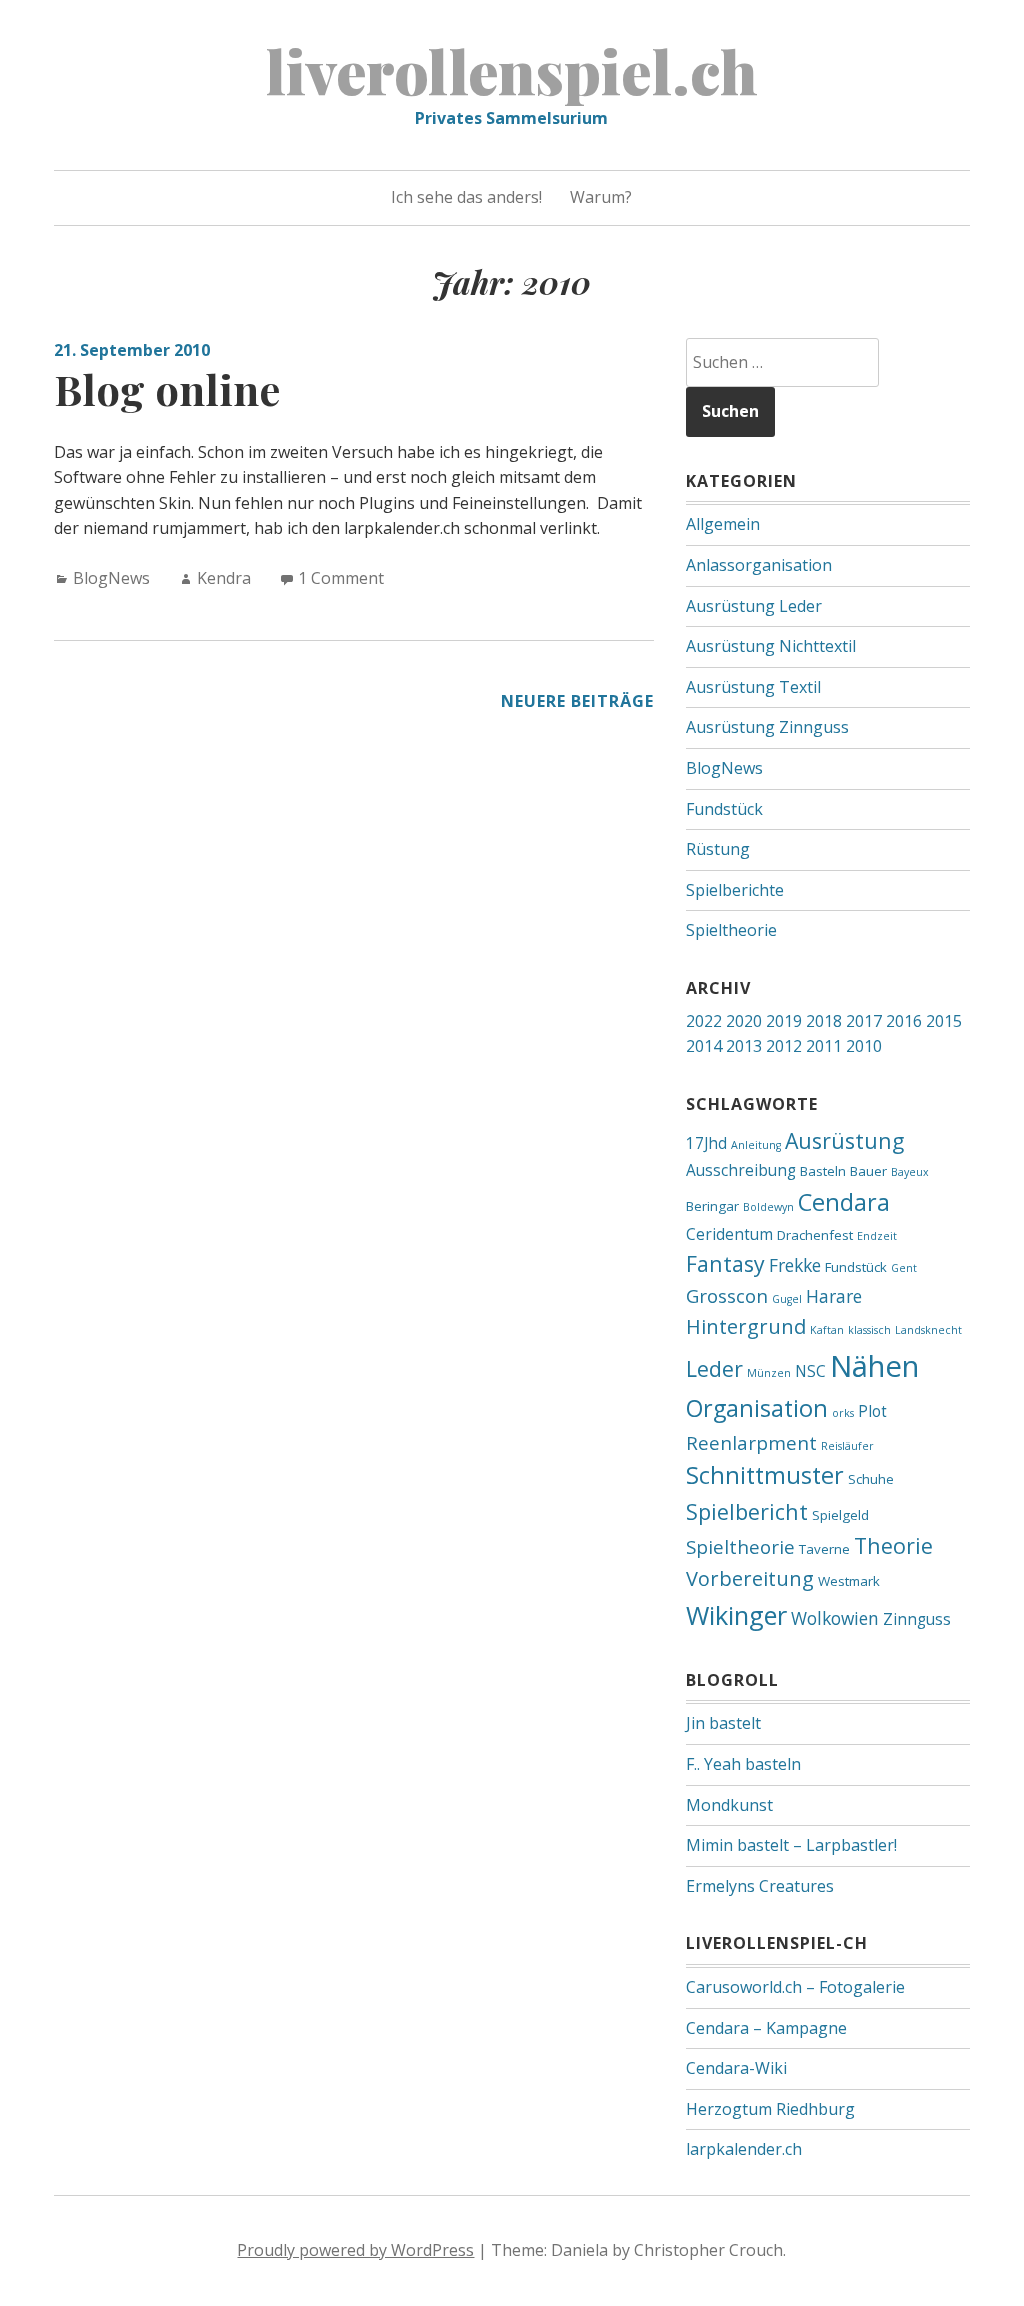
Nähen (874, 1366)
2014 (704, 1046)
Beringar (712, 1206)
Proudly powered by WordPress (355, 2250)
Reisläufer (847, 1446)
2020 (744, 1021)
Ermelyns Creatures (760, 1886)
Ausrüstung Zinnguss (767, 727)
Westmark (849, 1581)
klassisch (869, 1330)
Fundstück (724, 809)
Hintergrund (746, 1326)
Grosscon (727, 1295)
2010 (864, 1046)
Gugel (787, 1299)
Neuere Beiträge (577, 701)
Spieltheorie (731, 930)
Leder (714, 1368)
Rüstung (718, 849)
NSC (810, 1371)
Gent (904, 1268)
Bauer (868, 1171)
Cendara (844, 1202)
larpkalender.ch (744, 2149)
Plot (872, 1411)
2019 (784, 1021)
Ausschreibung (741, 1170)
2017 (864, 1021)
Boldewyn (768, 1207)
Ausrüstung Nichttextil (771, 646)
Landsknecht (928, 1330)
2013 (744, 1046)
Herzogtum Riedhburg (770, 2109)
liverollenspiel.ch (512, 70)
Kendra (224, 578)
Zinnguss (917, 1619)
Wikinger (736, 1615)
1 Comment (341, 578)
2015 (944, 1021)
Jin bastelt (723, 1723)
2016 (904, 1021)
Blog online (167, 389)
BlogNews (111, 578)
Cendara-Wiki (736, 2068)
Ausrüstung (844, 1140)
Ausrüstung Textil (753, 687)
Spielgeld (840, 1515)
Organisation (757, 1408)
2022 (704, 1021)
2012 (784, 1046)
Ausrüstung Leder (754, 606)
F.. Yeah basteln (743, 1764)
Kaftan (827, 1330)
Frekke (795, 1265)
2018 (824, 1021)
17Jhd (706, 1143)
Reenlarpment (751, 1442)
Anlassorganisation (759, 565)
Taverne (824, 1549)
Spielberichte (735, 890)
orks (843, 1413)
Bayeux (910, 1172)
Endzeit (877, 1236)
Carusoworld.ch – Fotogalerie (795, 1987)
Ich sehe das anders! (466, 197)
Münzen (769, 1373)
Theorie (893, 1545)
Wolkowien (835, 1618)
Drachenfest (815, 1235)
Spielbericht (747, 1511)
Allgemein (723, 524)
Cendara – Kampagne (766, 2028)
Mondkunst (729, 1805)
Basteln (823, 1171)
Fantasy (725, 1263)
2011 (824, 1046)
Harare (834, 1296)
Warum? (601, 197)
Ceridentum (729, 1234)
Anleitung (756, 1145)
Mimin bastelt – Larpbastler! (791, 1845)
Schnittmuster (765, 1475)
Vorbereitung (750, 1578)
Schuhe (871, 1479)
